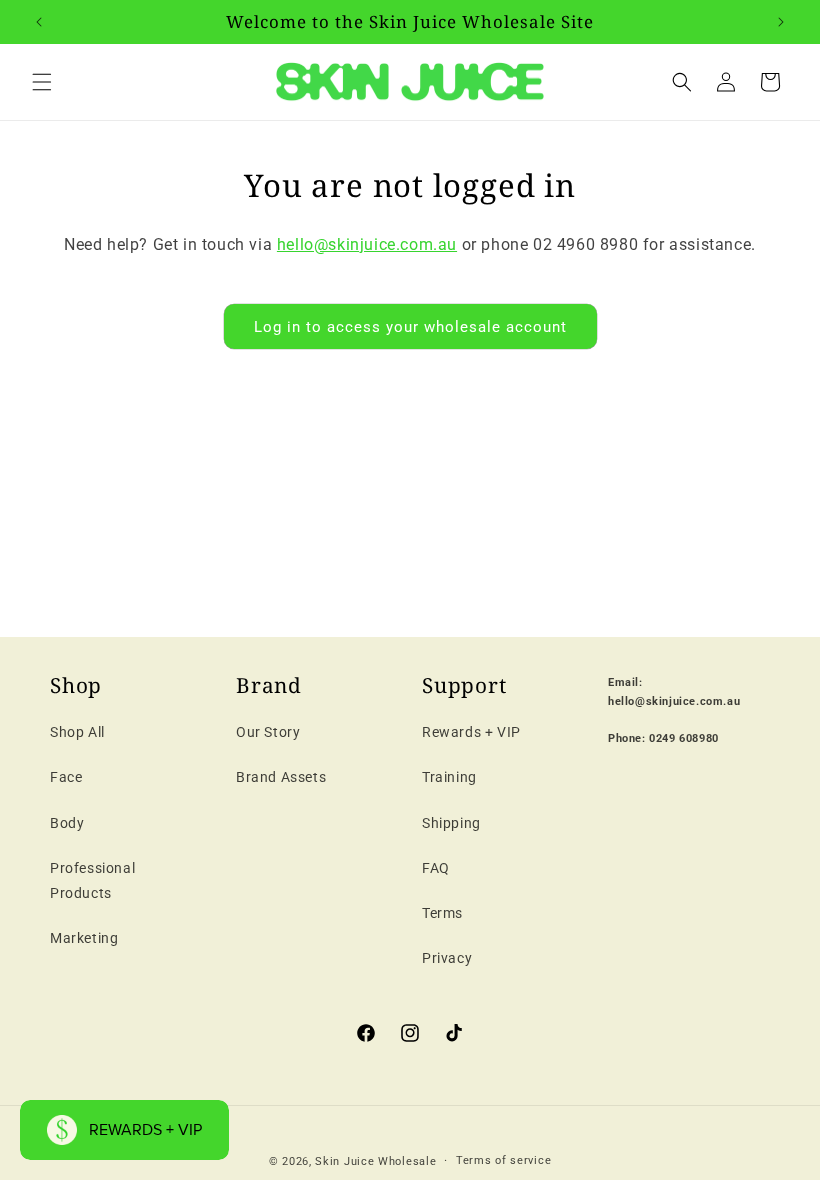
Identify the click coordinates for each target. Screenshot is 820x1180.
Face (66, 777)
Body (67, 823)
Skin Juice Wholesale (375, 1161)
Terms (442, 913)
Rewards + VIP (471, 732)
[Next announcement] (781, 22)
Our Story (268, 732)
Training (449, 777)
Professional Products (92, 880)
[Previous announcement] (39, 22)
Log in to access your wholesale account (410, 327)
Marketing (84, 938)
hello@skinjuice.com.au (367, 244)
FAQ (436, 868)
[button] (42, 82)
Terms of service (503, 1160)
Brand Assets (281, 777)
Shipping (451, 823)
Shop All (77, 732)
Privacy (447, 958)
